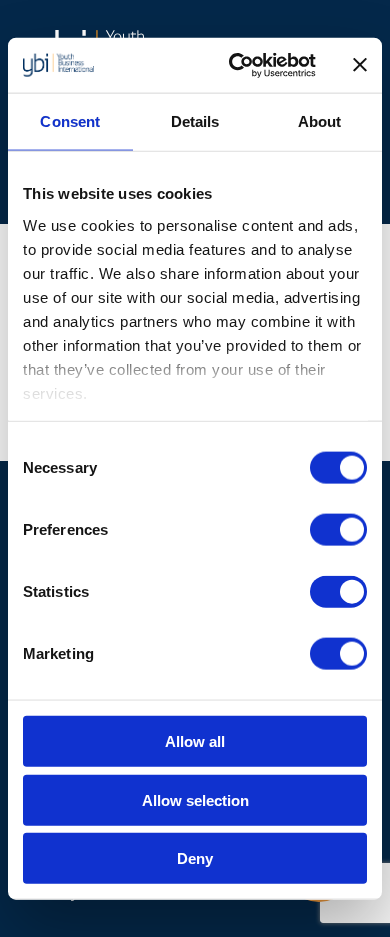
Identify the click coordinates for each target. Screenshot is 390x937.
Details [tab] (195, 121)
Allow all (195, 741)
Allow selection (195, 799)
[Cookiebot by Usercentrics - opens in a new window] (236, 65)
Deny (195, 858)
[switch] (338, 530)
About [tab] (320, 121)
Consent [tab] (70, 121)
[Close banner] (360, 65)
